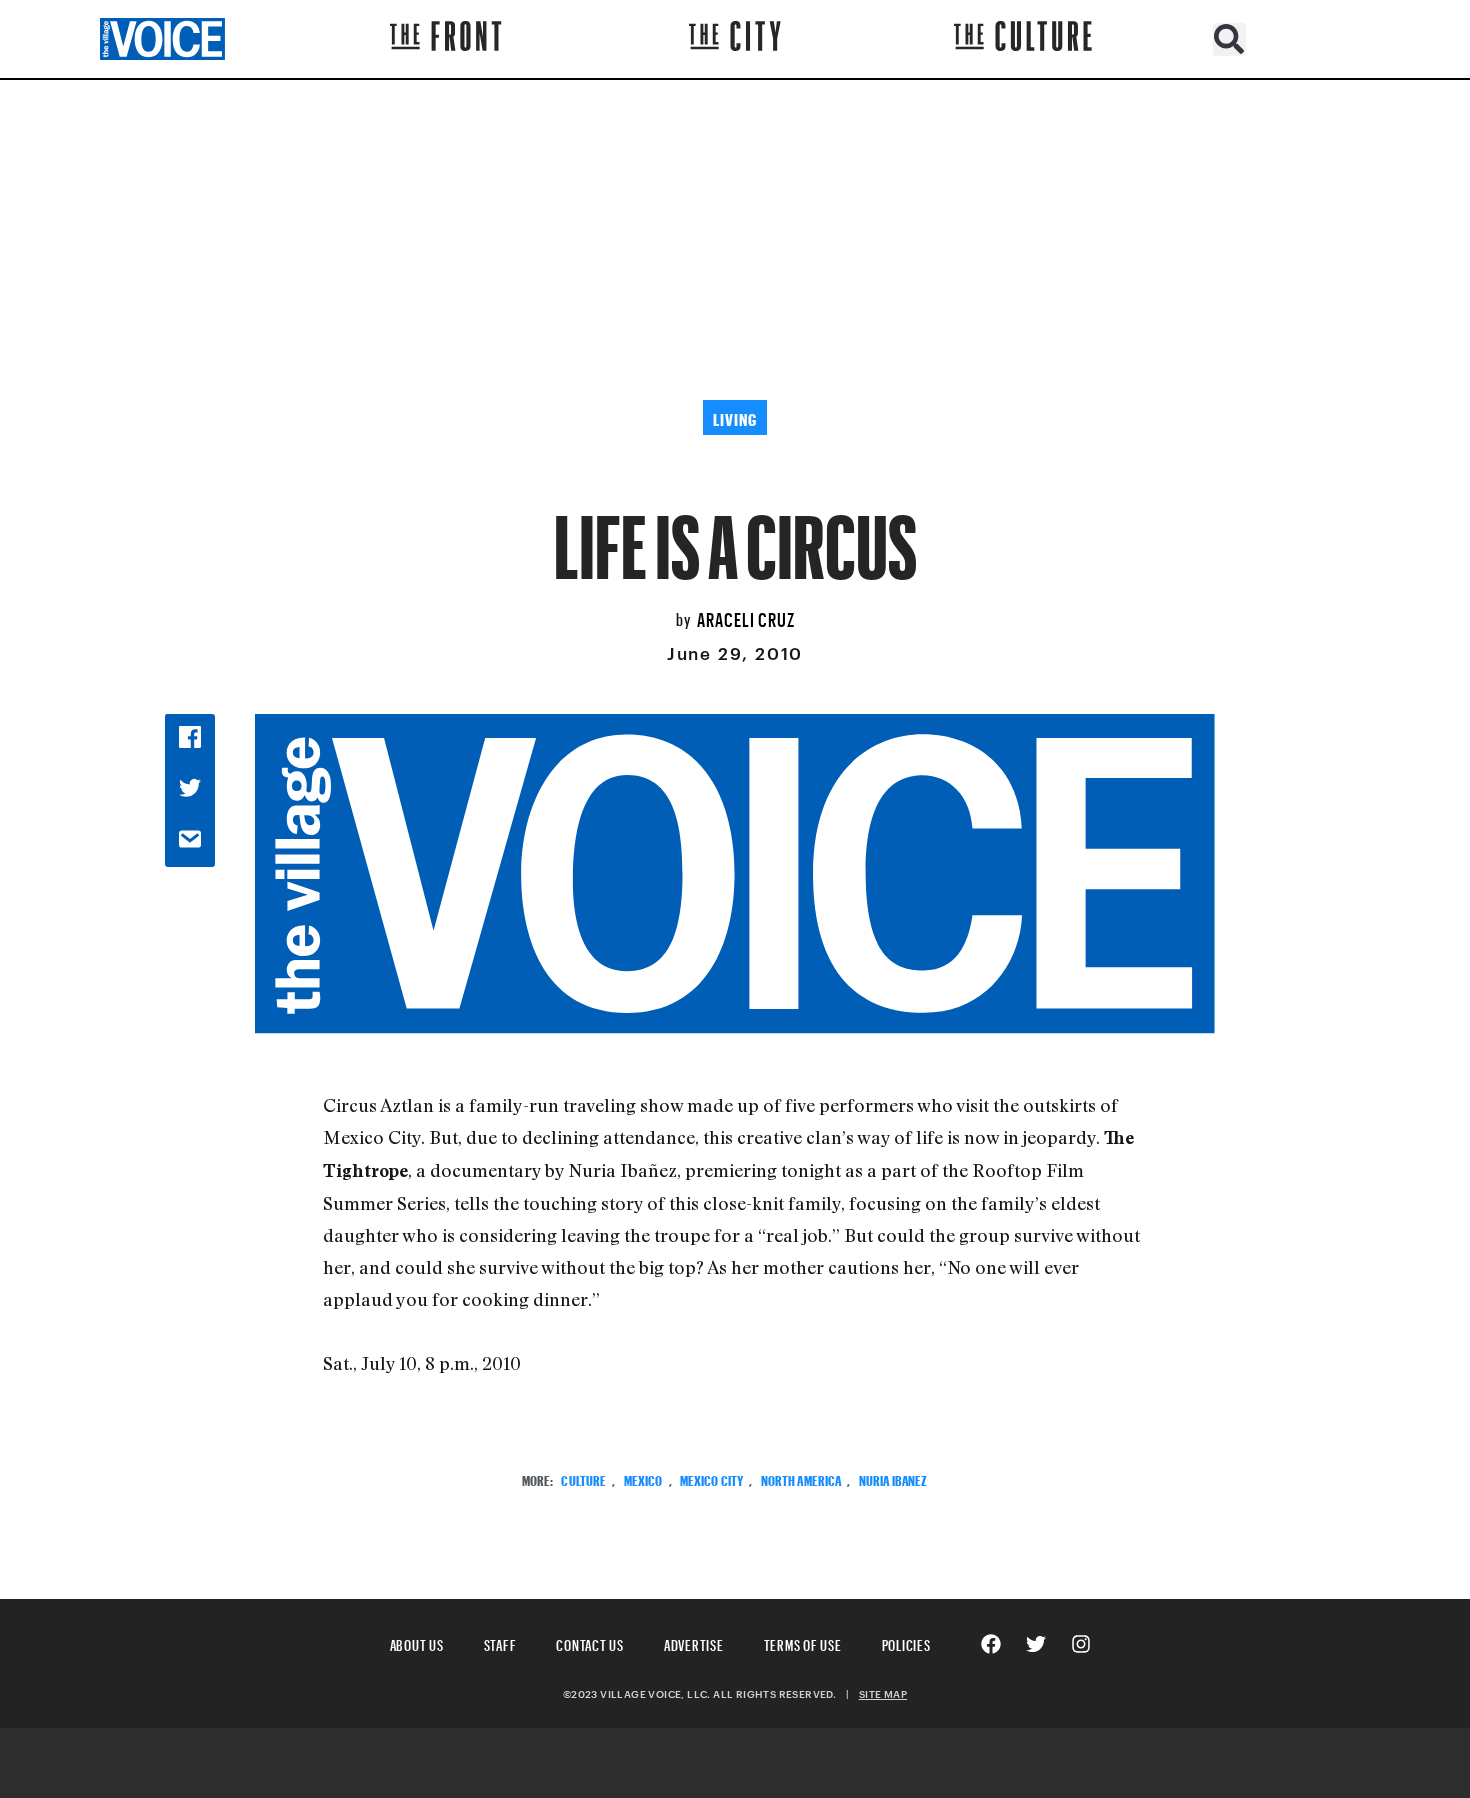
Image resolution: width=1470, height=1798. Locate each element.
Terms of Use (803, 1642)
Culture (583, 1478)
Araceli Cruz (746, 617)
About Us (417, 1642)
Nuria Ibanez (893, 1478)
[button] (1229, 39)
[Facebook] (991, 1644)
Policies (906, 1642)
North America (801, 1478)
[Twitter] (1036, 1644)
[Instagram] (1081, 1644)
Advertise (694, 1642)
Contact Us (590, 1642)
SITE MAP (883, 1694)
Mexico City (712, 1478)
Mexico (643, 1478)
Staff (500, 1642)
